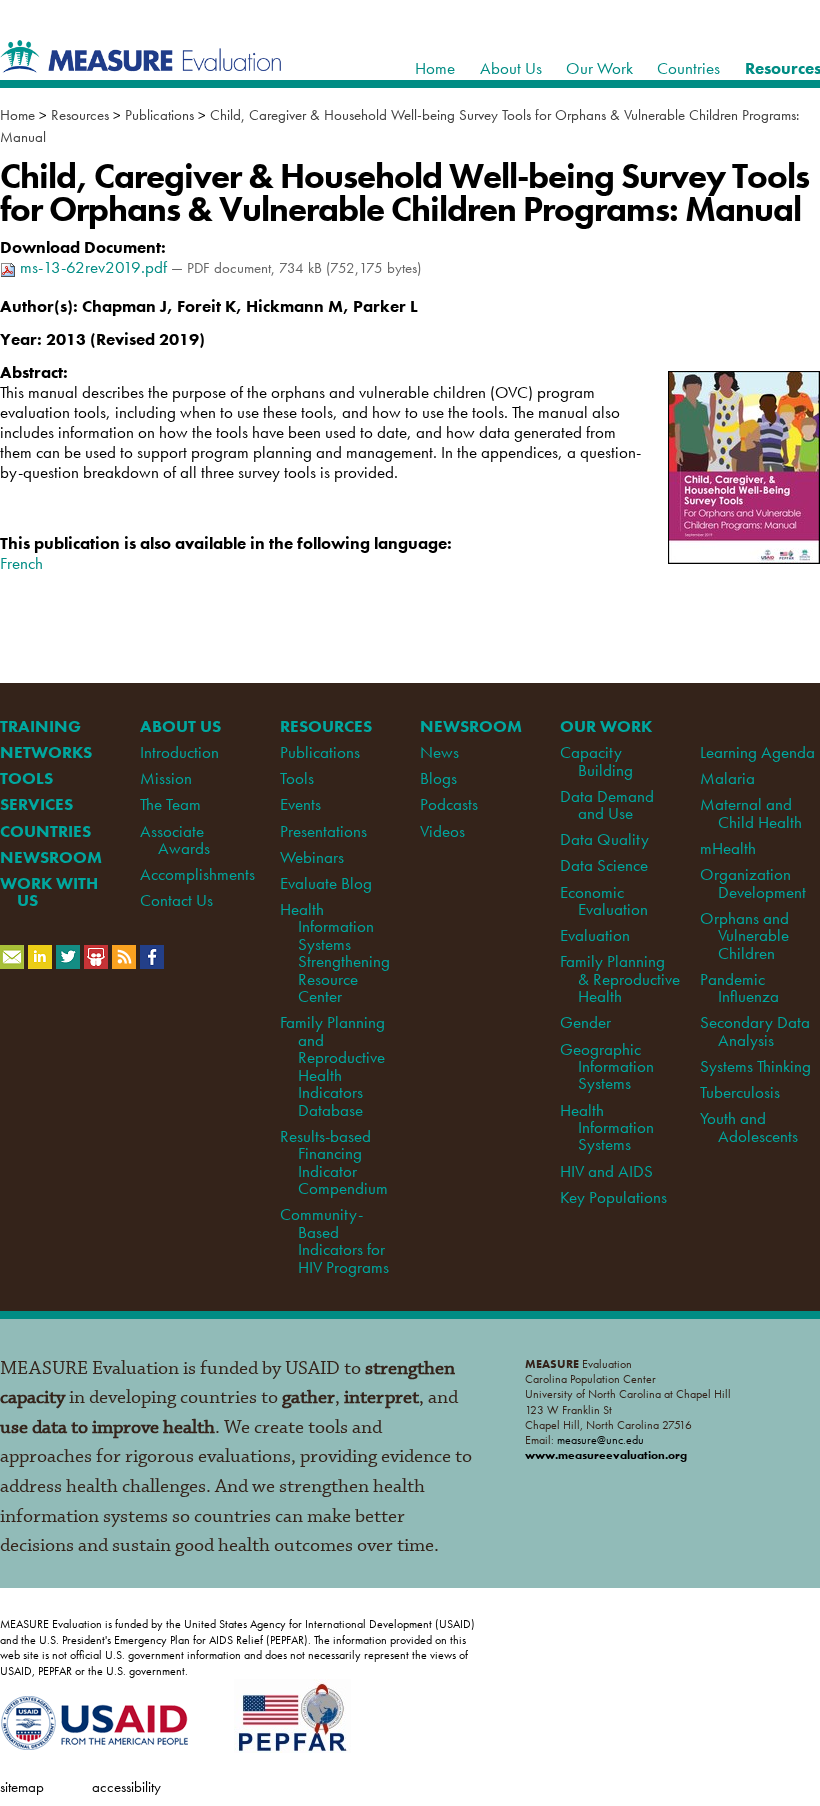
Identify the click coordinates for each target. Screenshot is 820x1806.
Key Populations (613, 1197)
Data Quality (604, 839)
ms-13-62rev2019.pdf (93, 267)
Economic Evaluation (603, 900)
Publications (159, 115)
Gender (585, 1022)
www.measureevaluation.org (606, 1455)
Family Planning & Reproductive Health (619, 978)
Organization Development (752, 882)
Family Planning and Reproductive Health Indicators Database (332, 1065)
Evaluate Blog (326, 883)
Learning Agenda (757, 752)
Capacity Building (596, 760)
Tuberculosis (740, 1092)
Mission (166, 778)
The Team (170, 804)
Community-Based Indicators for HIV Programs (334, 1240)
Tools (297, 778)
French (21, 563)
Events (300, 804)
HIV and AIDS (606, 1171)
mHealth (728, 848)
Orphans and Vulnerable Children (744, 935)
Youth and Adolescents (748, 1126)
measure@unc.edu (600, 1440)
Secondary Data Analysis (755, 1030)
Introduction (179, 752)
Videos (442, 831)
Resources (80, 115)
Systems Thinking (755, 1066)
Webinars (312, 857)
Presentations (323, 831)
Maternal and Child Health (750, 812)
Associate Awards (174, 839)
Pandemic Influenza (739, 987)
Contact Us (176, 900)
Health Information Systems (606, 1127)
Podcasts (449, 804)
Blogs (438, 778)
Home (17, 115)
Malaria (727, 778)
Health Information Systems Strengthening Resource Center (334, 952)
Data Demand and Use (607, 804)
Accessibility (126, 1786)
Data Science (604, 865)
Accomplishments (197, 874)
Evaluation (595, 935)
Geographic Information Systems (606, 1066)
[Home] (141, 62)
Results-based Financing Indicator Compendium (333, 1162)
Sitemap (22, 1786)
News (439, 752)
